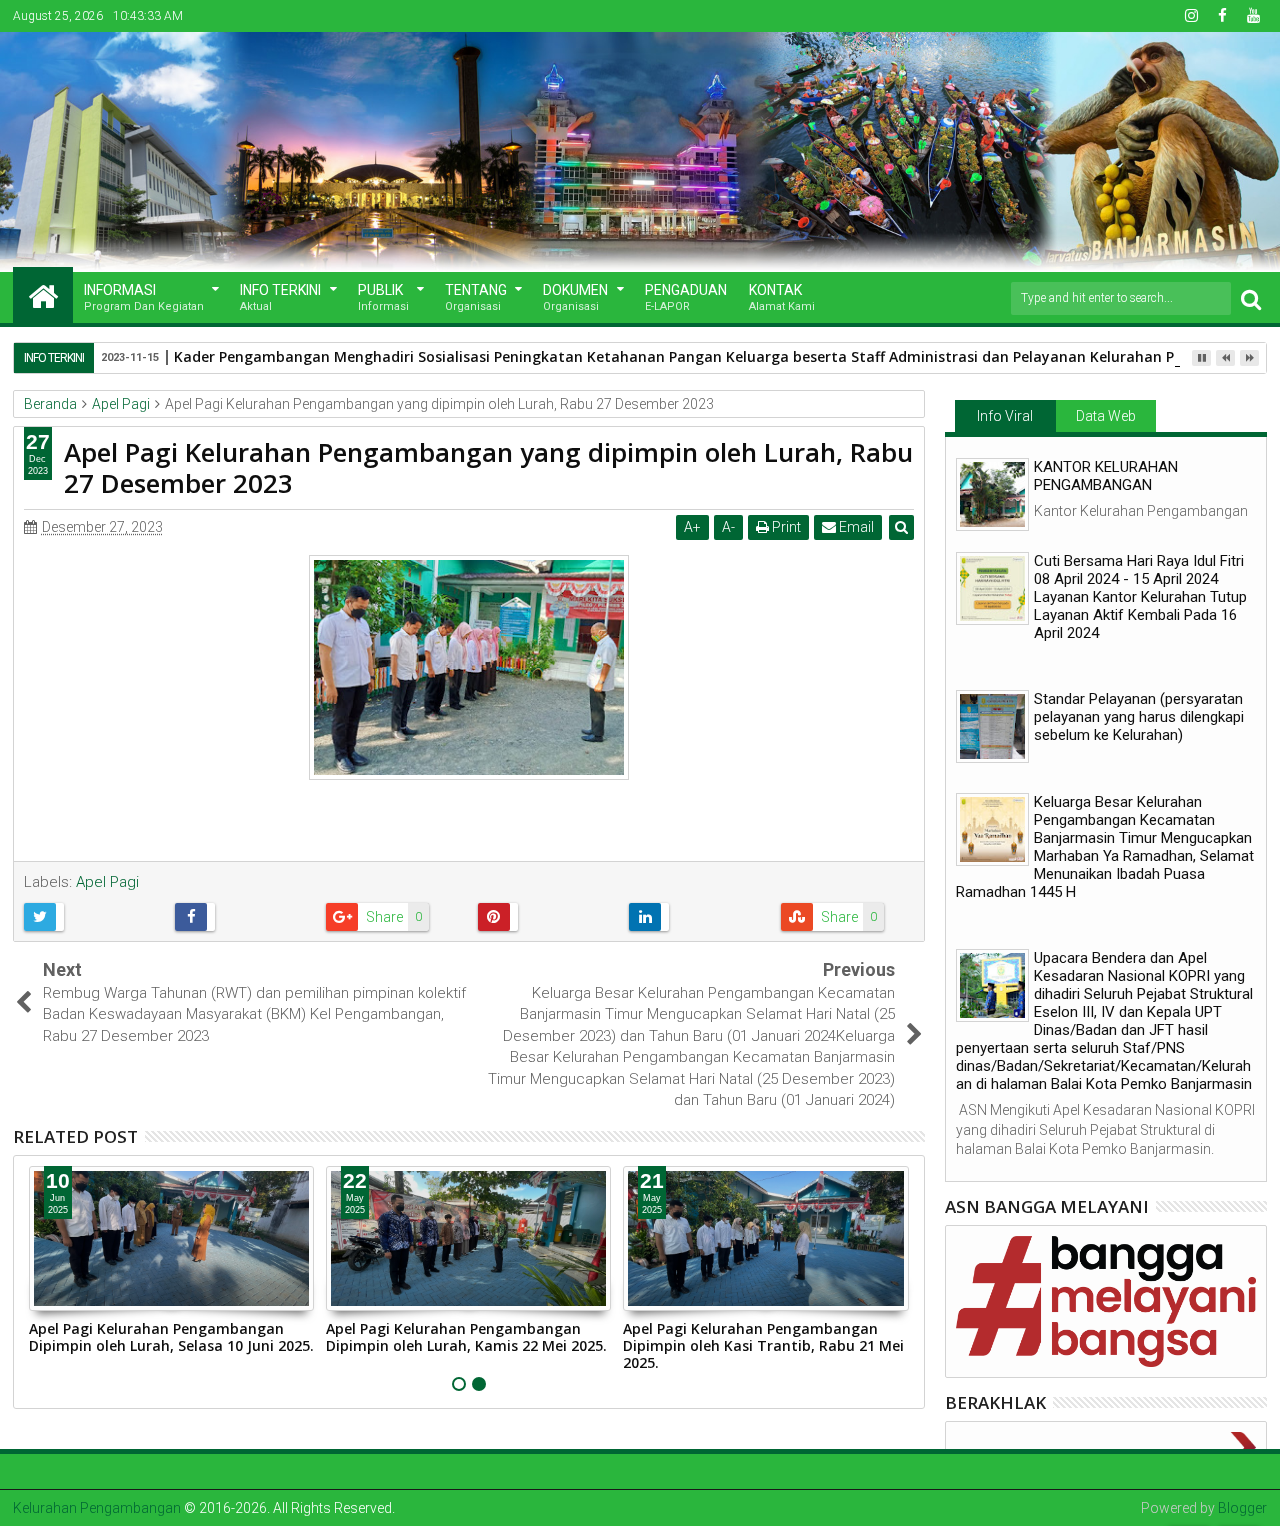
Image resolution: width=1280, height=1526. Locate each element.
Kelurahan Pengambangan (97, 1508)
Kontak (782, 297)
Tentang (476, 297)
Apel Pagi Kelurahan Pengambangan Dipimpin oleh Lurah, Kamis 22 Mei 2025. (466, 1337)
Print (785, 527)
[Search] (1251, 298)
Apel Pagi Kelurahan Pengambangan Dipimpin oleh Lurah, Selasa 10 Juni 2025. (171, 1337)
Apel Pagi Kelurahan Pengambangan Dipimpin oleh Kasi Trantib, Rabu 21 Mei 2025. (763, 1345)
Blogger (1242, 1508)
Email (855, 527)
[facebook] (1222, 16)
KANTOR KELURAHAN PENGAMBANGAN (1106, 476)
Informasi (144, 297)
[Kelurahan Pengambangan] (43, 295)
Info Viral (1005, 416)
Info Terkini (280, 297)
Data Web (1106, 416)
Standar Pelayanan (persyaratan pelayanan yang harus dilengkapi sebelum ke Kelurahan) (1139, 717)
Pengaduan (686, 297)
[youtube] (1253, 16)
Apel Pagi (107, 882)
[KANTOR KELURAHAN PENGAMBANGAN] (992, 494)
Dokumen (575, 297)
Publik (383, 297)
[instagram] (1191, 16)
